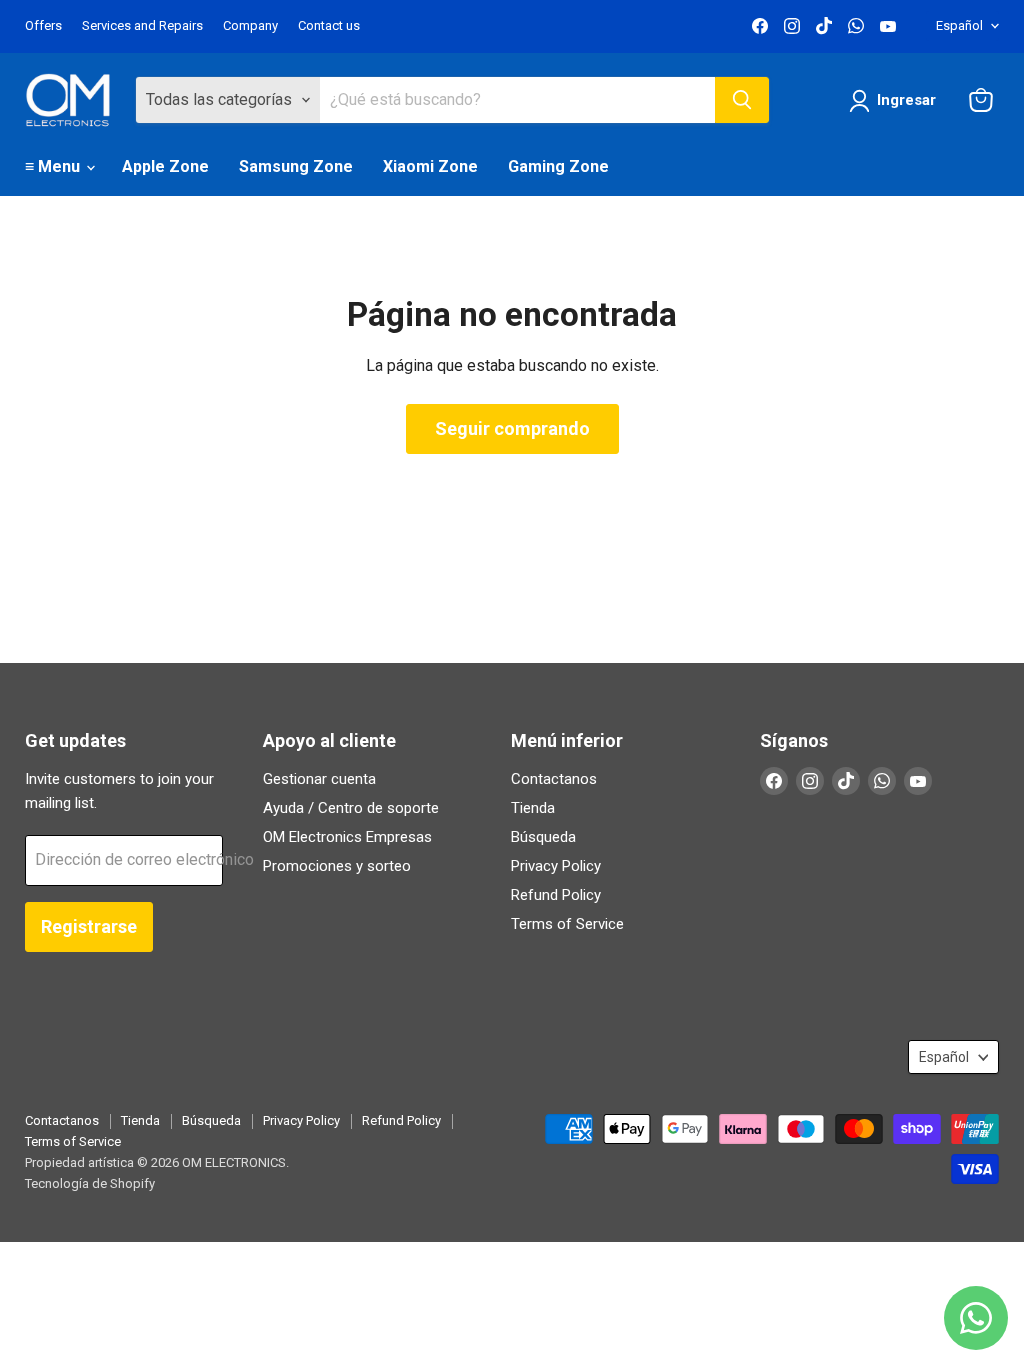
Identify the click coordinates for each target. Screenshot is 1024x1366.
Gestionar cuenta (319, 779)
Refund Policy (556, 895)
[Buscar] (742, 100)
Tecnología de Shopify (90, 1183)
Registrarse (89, 926)
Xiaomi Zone (430, 166)
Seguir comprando (512, 428)
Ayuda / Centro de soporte (351, 808)
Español (959, 25)
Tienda (533, 808)
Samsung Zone (296, 166)
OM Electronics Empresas (347, 837)
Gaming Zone (558, 166)
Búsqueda (543, 837)
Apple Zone (165, 166)
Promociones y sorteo (337, 866)
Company (250, 26)
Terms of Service (567, 924)
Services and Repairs (142, 26)
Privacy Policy (556, 866)
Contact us (329, 26)
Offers (43, 26)
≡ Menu (54, 166)
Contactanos (554, 779)
